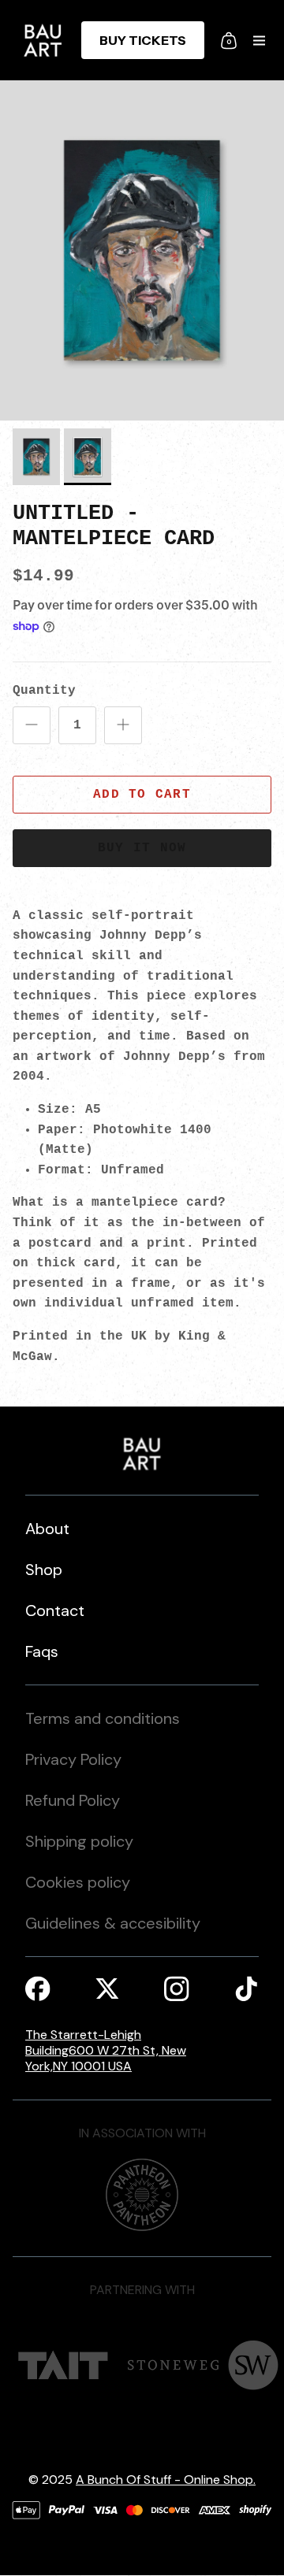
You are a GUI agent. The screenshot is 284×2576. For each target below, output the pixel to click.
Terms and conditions (103, 1718)
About (47, 1529)
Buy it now (142, 848)
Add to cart (142, 795)
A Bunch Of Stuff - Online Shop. (166, 2480)
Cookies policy (78, 1882)
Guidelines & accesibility (113, 1923)
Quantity (44, 691)
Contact (55, 1610)
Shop (44, 1570)
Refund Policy (73, 1800)
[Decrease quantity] (32, 725)
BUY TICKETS (143, 40)
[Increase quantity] (123, 725)
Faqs (42, 1651)
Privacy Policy (73, 1759)
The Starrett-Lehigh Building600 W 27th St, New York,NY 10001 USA (106, 2051)
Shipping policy (79, 1841)
